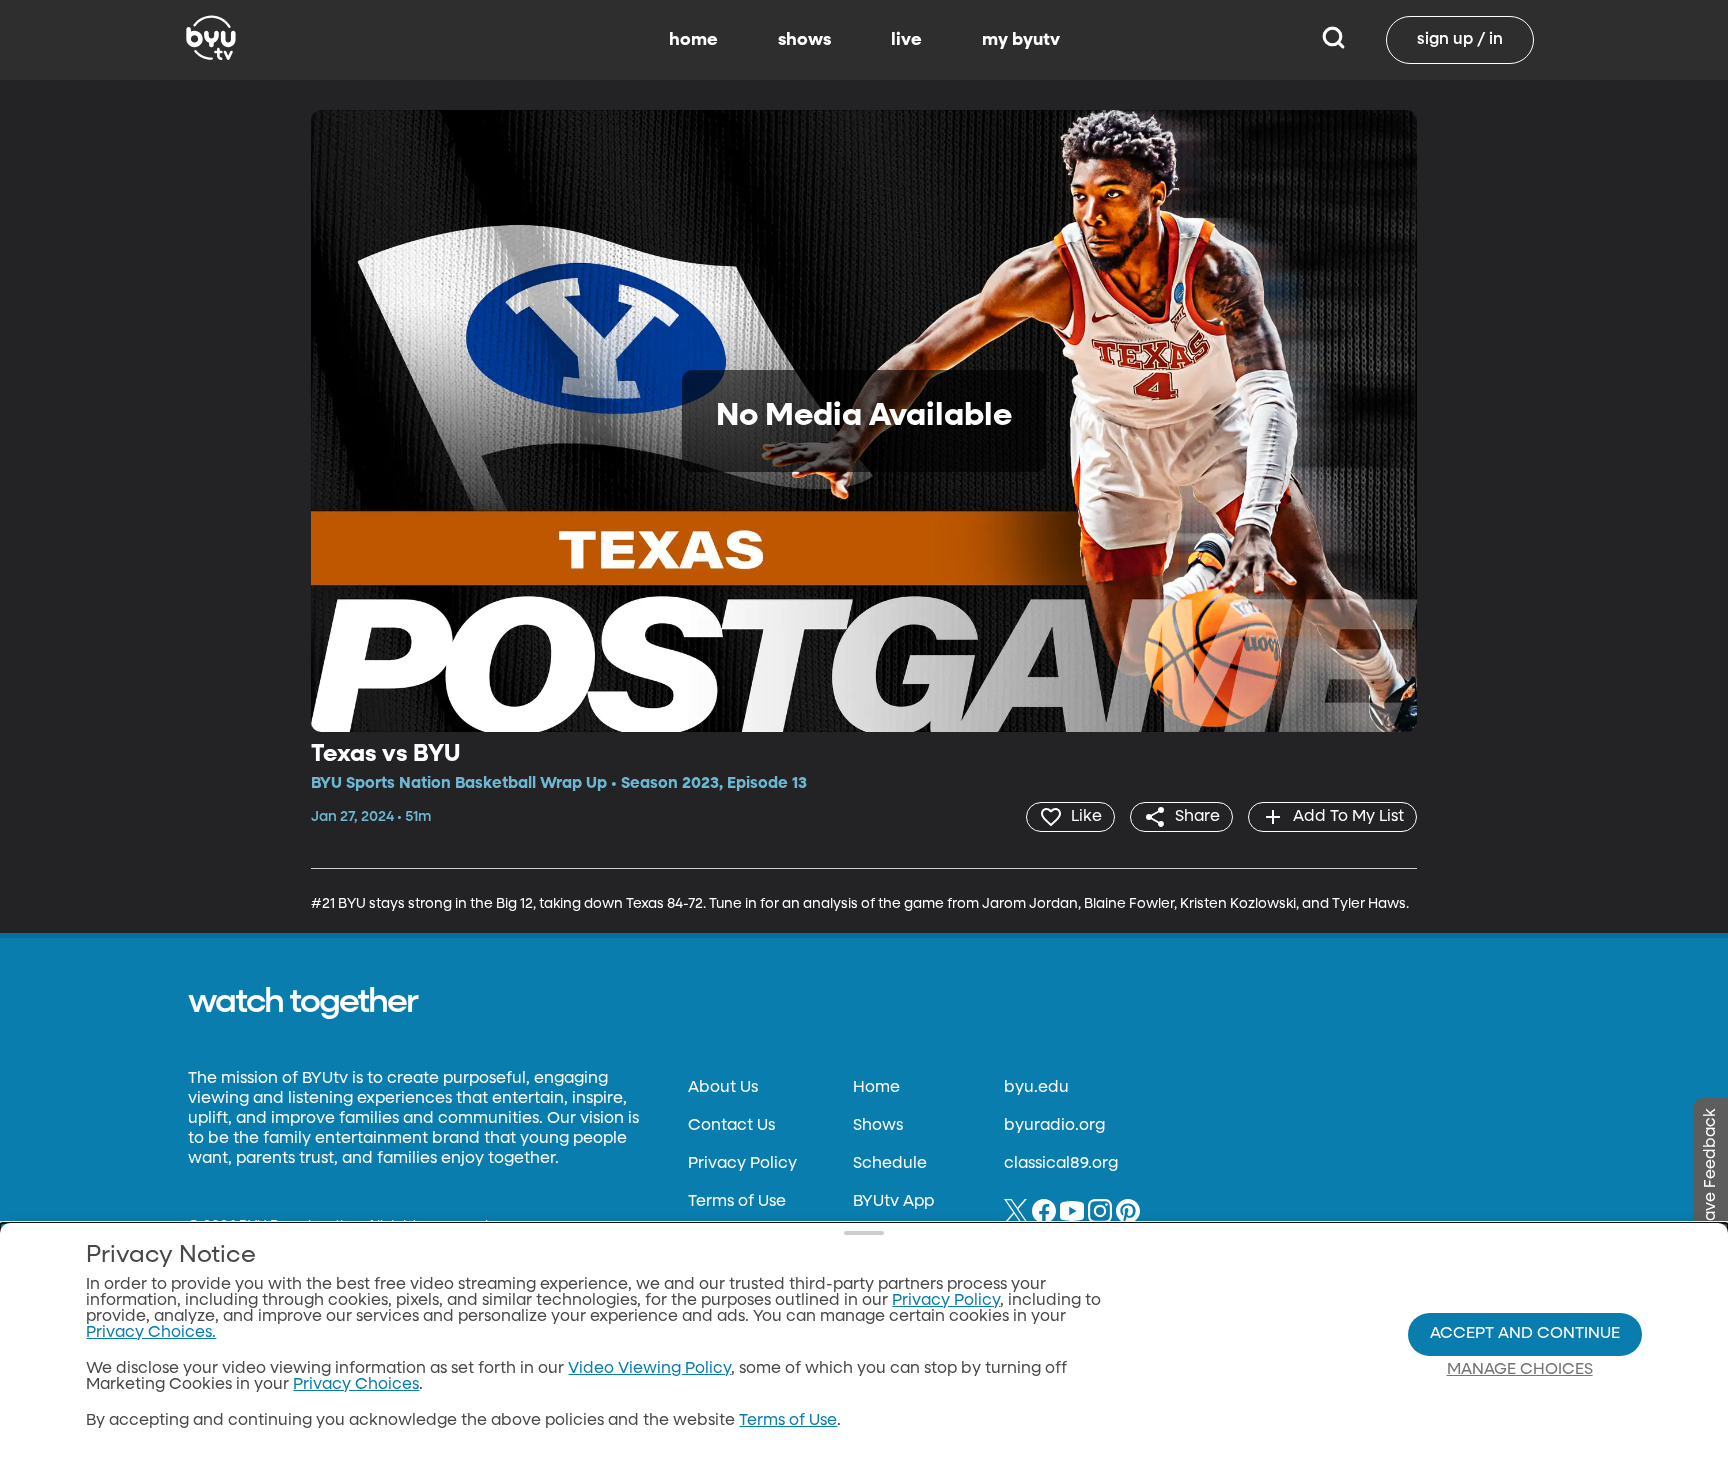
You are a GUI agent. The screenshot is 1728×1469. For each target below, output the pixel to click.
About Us (723, 1088)
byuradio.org (1054, 1126)
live (906, 40)
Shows (878, 1126)
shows (804, 40)
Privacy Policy (742, 1164)
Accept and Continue (1525, 1334)
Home (876, 1088)
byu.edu (1036, 1088)
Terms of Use (737, 1202)
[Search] (1333, 40)
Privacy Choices (356, 1385)
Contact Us (731, 1126)
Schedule (890, 1164)
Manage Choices (1520, 1370)
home (693, 40)
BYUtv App (893, 1202)
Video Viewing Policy (649, 1369)
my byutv (1021, 40)
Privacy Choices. (151, 1333)
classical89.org (1061, 1164)
